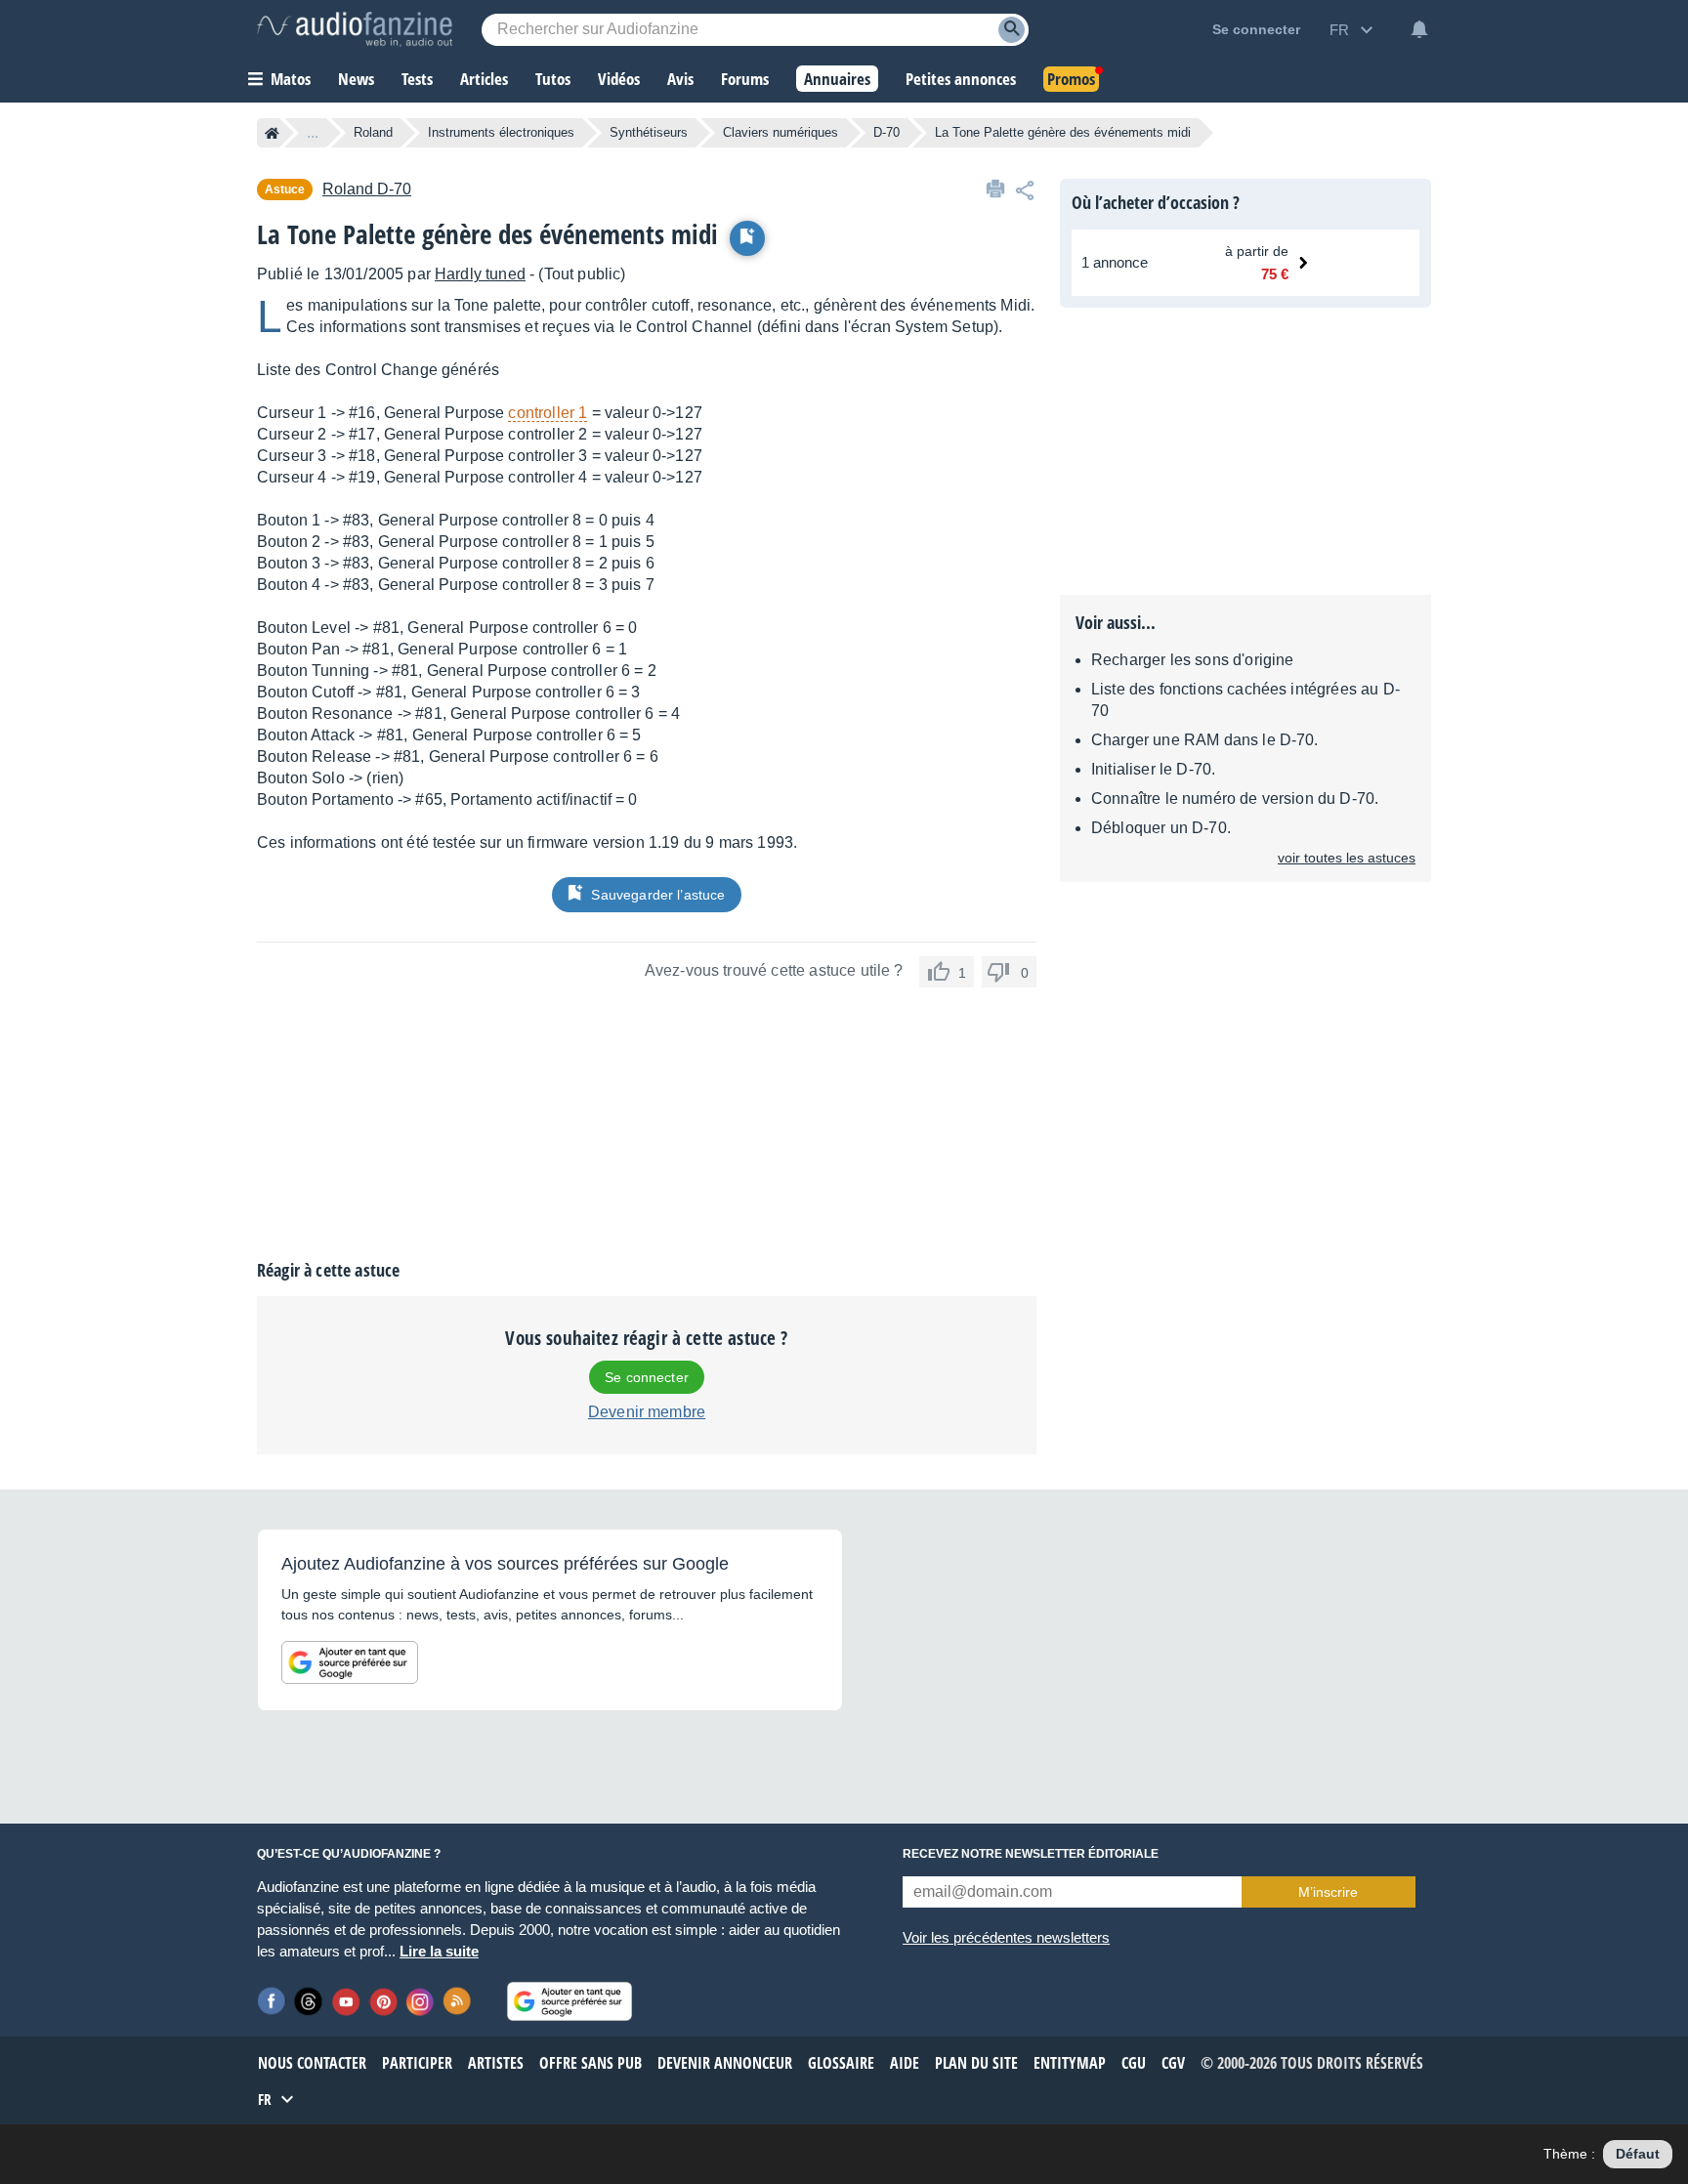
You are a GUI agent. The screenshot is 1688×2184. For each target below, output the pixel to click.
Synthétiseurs (649, 132)
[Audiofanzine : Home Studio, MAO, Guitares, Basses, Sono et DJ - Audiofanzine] (355, 29)
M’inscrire (1328, 1892)
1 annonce (1115, 262)
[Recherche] (1012, 30)
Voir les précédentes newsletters (1006, 1937)
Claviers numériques (781, 132)
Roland (373, 132)
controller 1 (548, 413)
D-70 (886, 132)
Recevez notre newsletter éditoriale (1031, 1854)
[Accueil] (272, 133)
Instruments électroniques (501, 132)
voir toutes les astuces (1347, 858)
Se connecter (647, 1377)
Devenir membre (647, 1412)
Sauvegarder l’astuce (658, 895)
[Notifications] (1419, 29)
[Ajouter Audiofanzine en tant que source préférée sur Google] (350, 1662)
